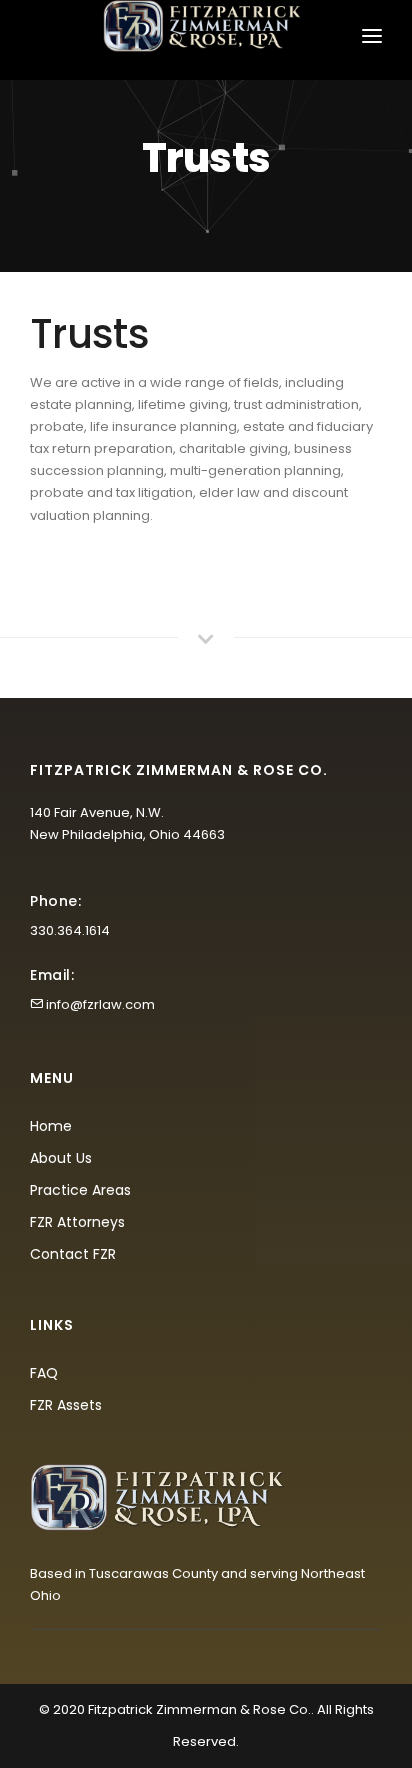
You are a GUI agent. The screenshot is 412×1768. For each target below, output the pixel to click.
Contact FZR (73, 1254)
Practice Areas (80, 1190)
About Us (61, 1158)
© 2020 (62, 1709)
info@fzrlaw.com (100, 1004)
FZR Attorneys (77, 1222)
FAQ (44, 1373)
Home (51, 1126)
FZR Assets (66, 1405)
